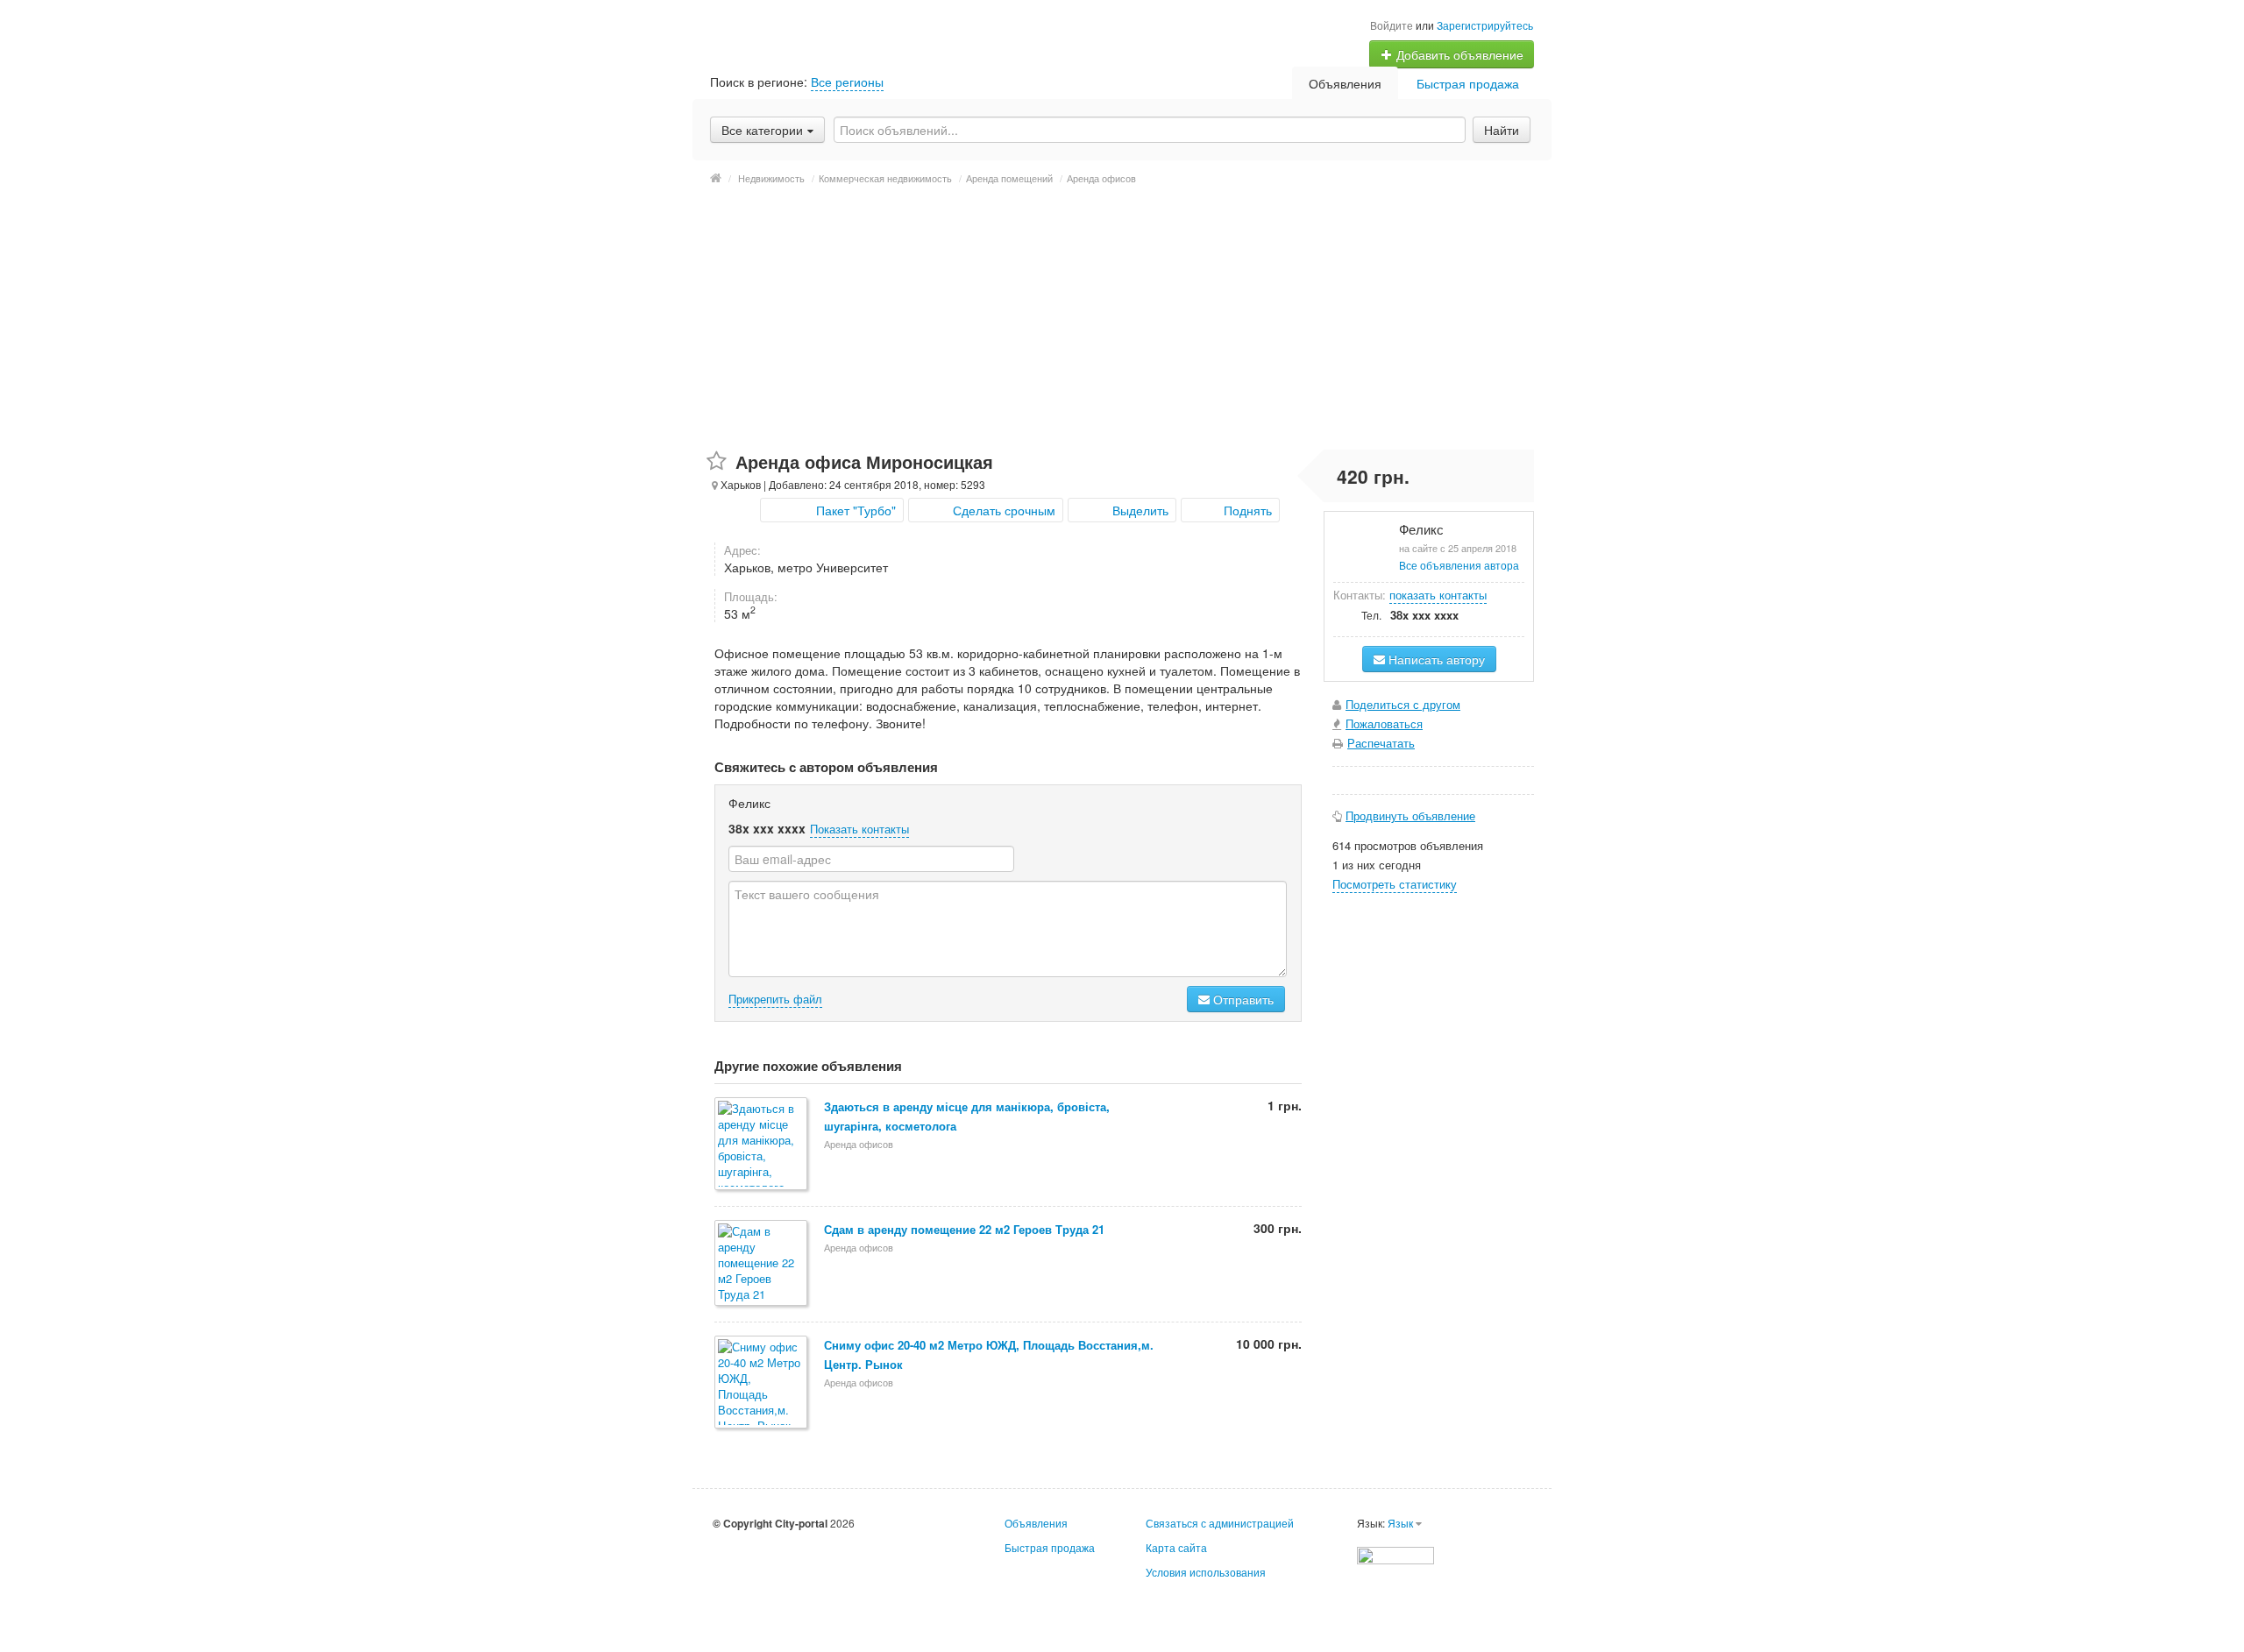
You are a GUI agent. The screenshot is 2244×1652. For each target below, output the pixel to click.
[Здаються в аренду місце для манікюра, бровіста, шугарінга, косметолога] (762, 1145)
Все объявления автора (1459, 565)
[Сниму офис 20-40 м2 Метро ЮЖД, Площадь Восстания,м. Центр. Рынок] (762, 1383)
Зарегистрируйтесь (1485, 25)
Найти (1502, 130)
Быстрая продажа (1468, 83)
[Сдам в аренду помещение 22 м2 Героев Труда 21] (762, 1264)
